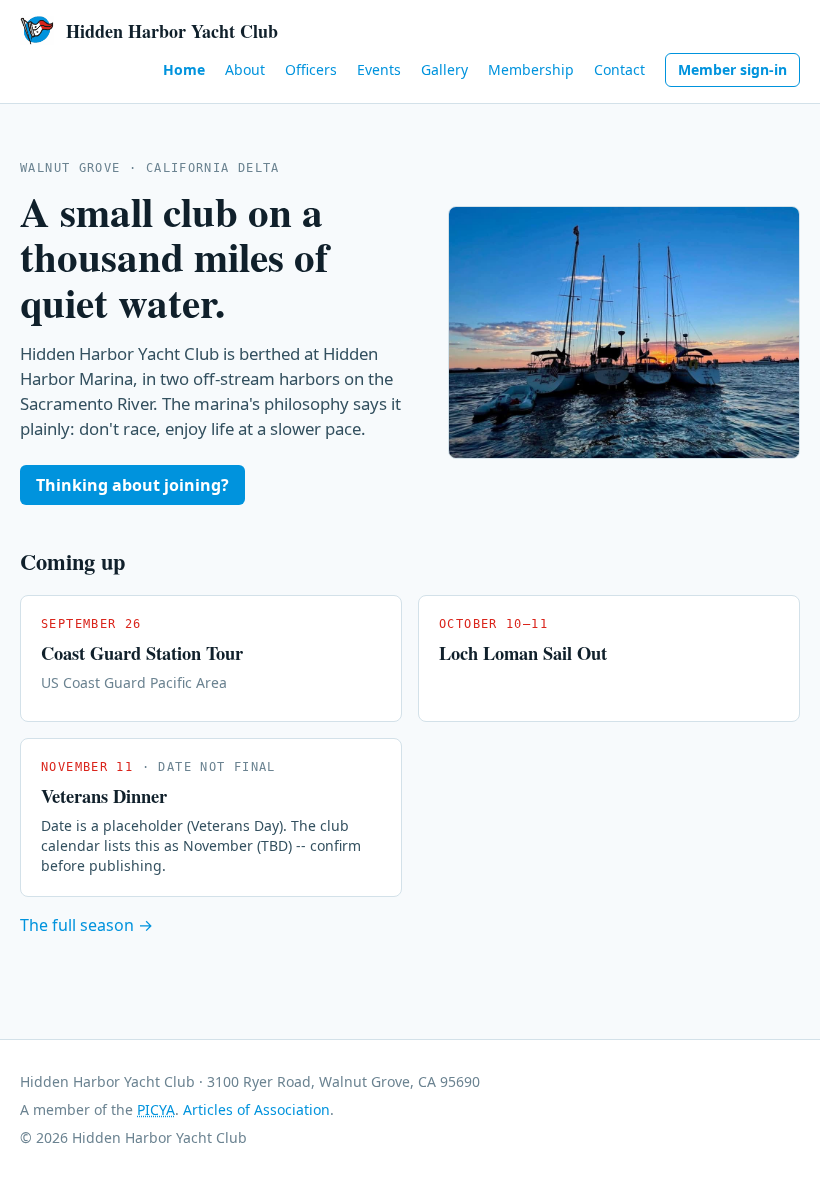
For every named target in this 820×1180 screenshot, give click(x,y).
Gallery (444, 69)
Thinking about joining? (132, 485)
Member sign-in (732, 69)
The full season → (86, 925)
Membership (531, 69)
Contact (619, 69)
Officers (311, 69)
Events (379, 69)
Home (184, 69)
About (245, 69)
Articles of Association (256, 1109)
